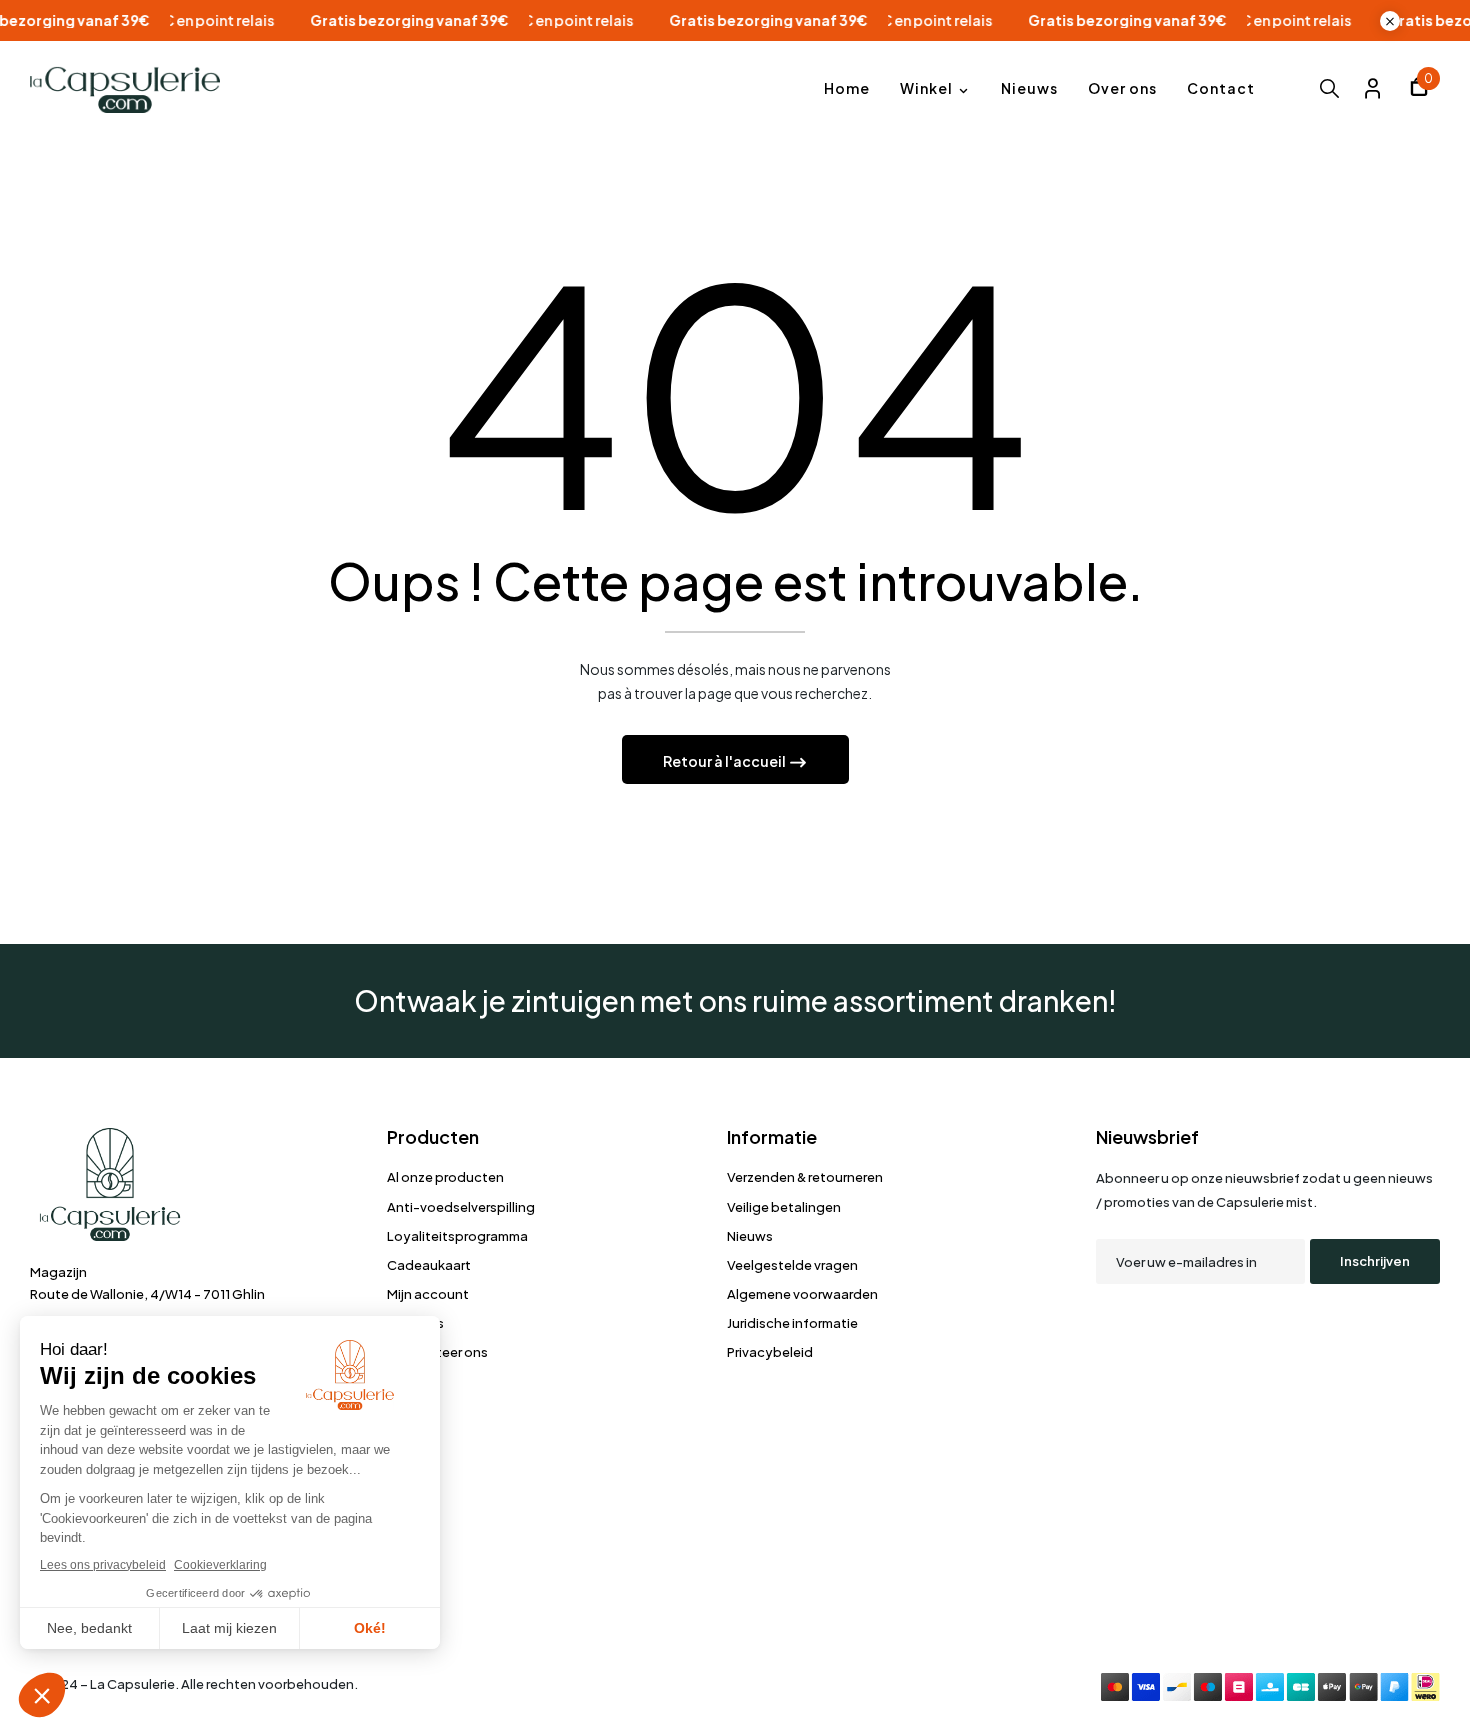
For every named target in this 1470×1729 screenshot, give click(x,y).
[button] (1419, 89)
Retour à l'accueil (725, 761)
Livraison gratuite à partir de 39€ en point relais (510, 20)
